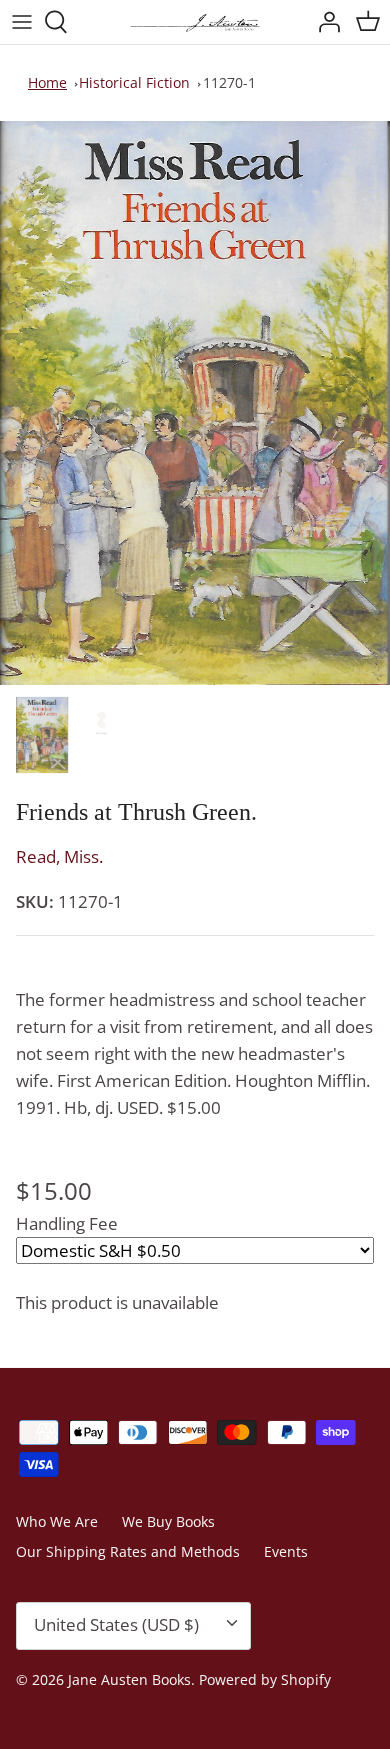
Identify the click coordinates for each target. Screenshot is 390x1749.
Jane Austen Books (129, 1679)
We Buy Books (168, 1521)
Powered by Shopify (265, 1679)
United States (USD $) (116, 1624)
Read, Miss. (59, 856)
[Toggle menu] (22, 22)
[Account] (324, 22)
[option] (195, 403)
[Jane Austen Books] (195, 22)
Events (286, 1551)
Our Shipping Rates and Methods (128, 1551)
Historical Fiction (134, 82)
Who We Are (57, 1521)
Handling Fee (67, 1223)
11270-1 (229, 82)
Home (47, 82)
